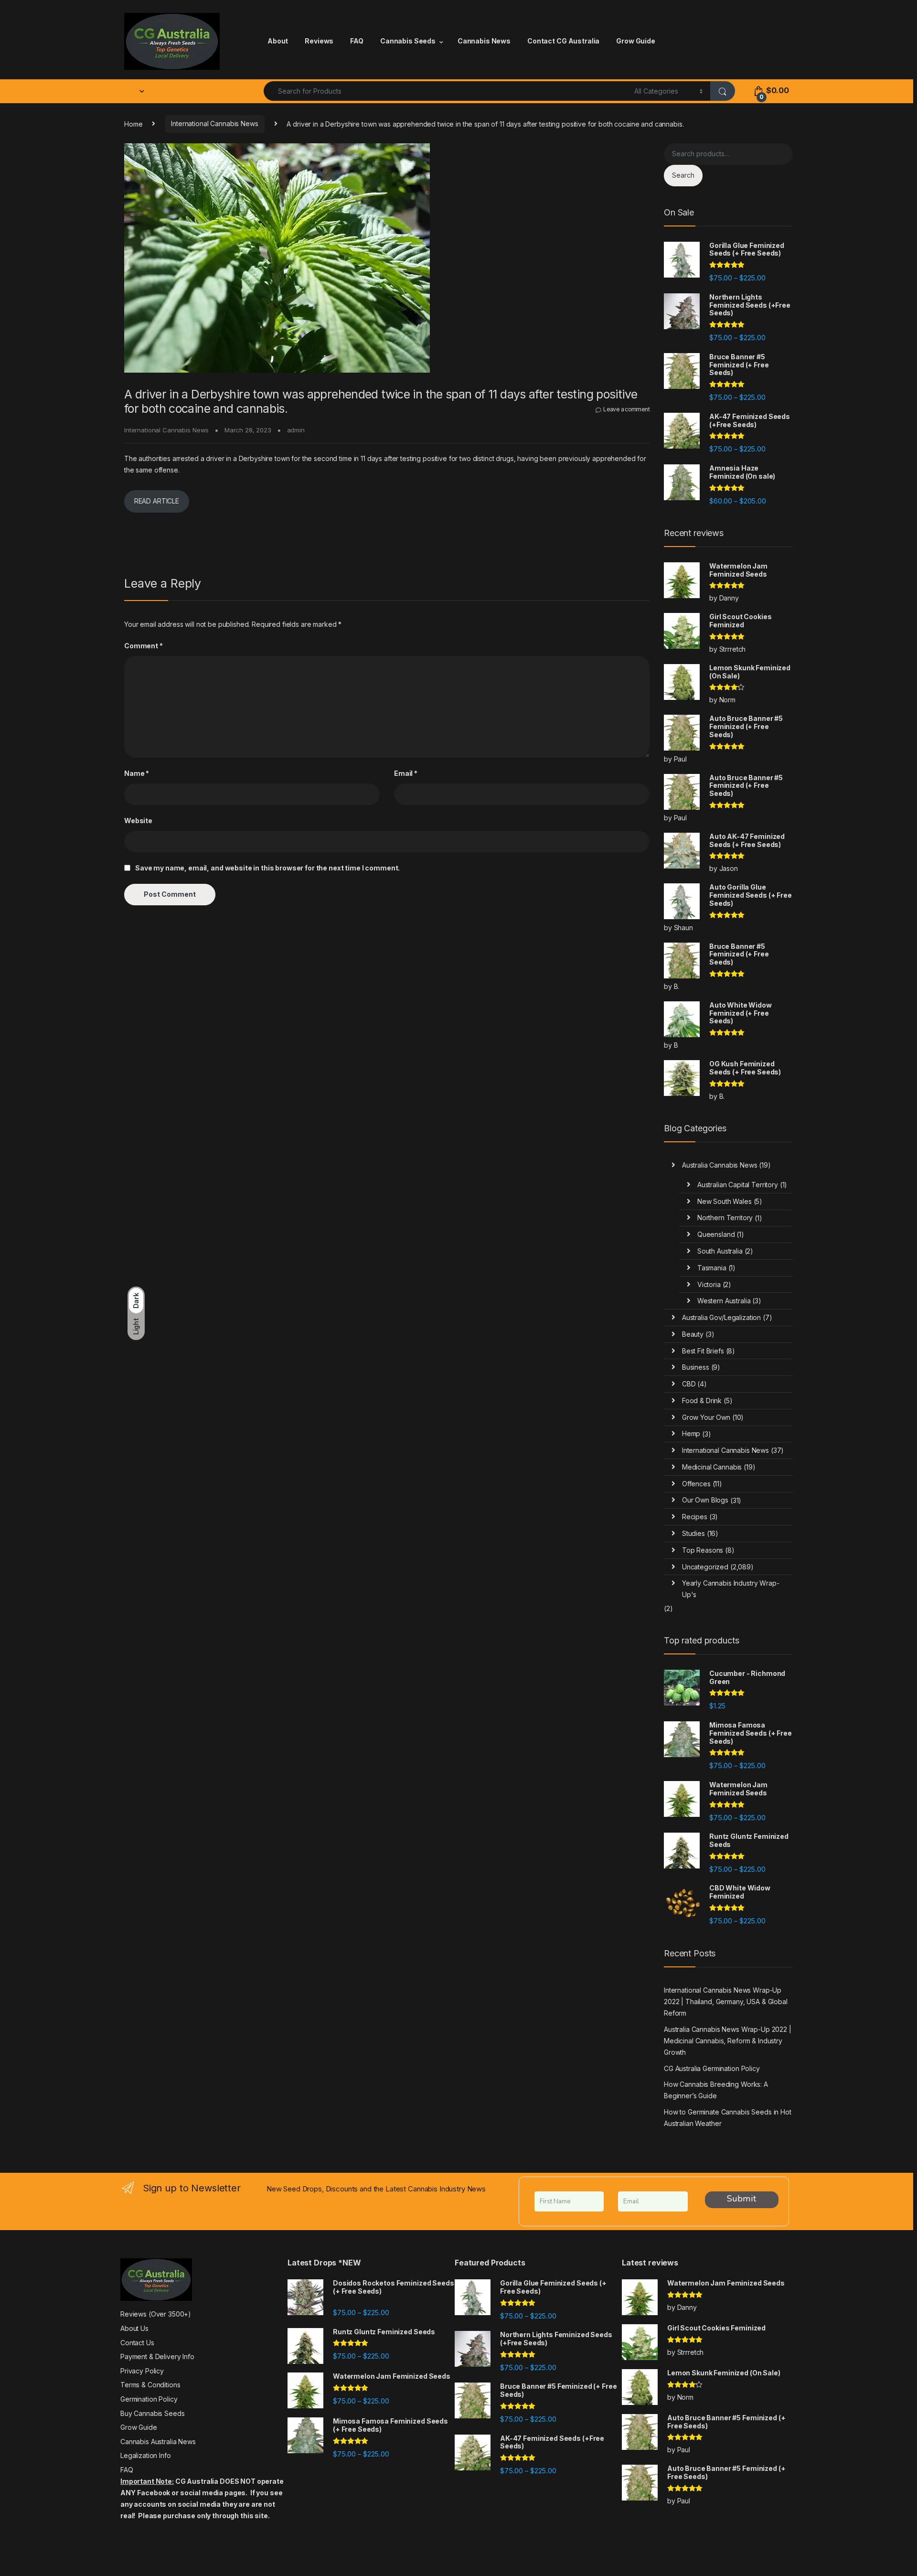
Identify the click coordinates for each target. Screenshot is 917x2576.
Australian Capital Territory (738, 1185)
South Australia (720, 1251)
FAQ (357, 41)
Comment (144, 646)
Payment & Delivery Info (157, 2356)
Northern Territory (725, 1218)
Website (138, 821)
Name (137, 773)
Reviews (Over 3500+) (156, 2314)
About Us (134, 2328)
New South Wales (725, 1201)
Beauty (693, 1334)
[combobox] (446, 91)
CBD (689, 1384)
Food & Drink (702, 1401)
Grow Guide (636, 41)
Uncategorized (705, 1567)
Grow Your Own (706, 1417)
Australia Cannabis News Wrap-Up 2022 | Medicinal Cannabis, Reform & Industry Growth (728, 2041)
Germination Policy (149, 2399)
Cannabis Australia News (158, 2442)
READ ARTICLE (157, 501)
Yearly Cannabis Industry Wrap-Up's (731, 1589)
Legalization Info (146, 2455)
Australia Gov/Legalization (721, 1317)
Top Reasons (703, 1550)
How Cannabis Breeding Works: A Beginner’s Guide (716, 2090)
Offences (696, 1484)
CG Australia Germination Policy (712, 2068)
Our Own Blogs (705, 1500)
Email (406, 773)
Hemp (691, 1433)
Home (133, 123)
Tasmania (712, 1268)
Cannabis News (484, 41)
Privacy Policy (142, 2371)
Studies (693, 1533)
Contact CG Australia (563, 41)
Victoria (709, 1284)
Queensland (716, 1234)
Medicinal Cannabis (712, 1467)
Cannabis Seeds (408, 41)
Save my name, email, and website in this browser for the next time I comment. (267, 868)
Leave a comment (626, 409)
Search (683, 175)
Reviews (319, 41)
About (278, 41)
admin (296, 430)
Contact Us (137, 2343)
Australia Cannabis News (720, 1165)
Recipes (695, 1517)
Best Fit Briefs (703, 1351)
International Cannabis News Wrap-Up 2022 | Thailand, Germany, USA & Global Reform (726, 2002)
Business (696, 1367)
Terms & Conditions (150, 2385)
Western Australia (724, 1301)
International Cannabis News (214, 123)
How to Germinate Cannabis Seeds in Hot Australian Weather (728, 2118)
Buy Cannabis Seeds (152, 2413)
